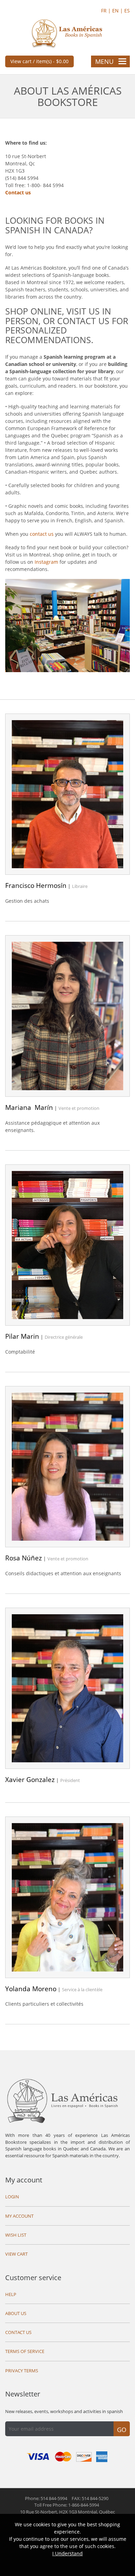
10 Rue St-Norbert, (67, 2512)
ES (127, 11)
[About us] (67, 625)
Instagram (46, 562)
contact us (42, 534)
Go (122, 2430)
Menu (104, 61)
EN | (118, 11)
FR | (107, 11)
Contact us (18, 192)
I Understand (67, 2553)
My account (24, 2180)
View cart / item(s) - (39, 61)
